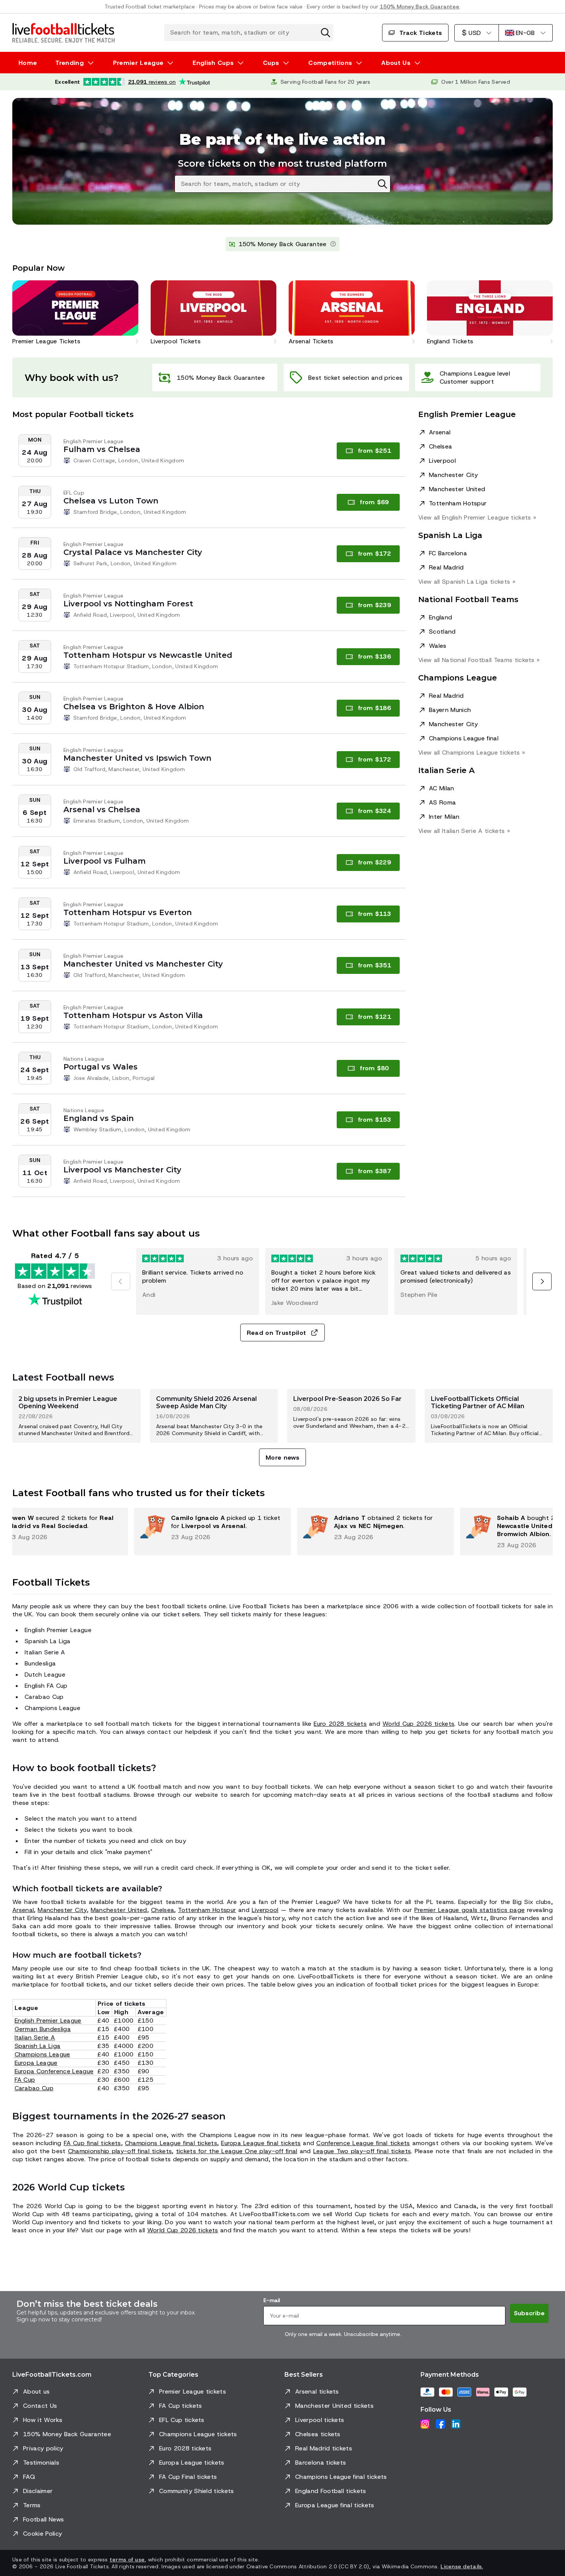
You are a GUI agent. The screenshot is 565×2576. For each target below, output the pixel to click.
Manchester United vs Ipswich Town (137, 758)
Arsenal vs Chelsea (102, 810)
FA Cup (25, 2080)
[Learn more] (333, 244)
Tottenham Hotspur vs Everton (128, 912)
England (440, 617)
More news (282, 1458)
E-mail (272, 2300)
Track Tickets (421, 33)
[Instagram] (425, 2424)
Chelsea (440, 446)
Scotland (442, 632)
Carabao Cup (34, 2088)
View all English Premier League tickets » (477, 517)
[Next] (542, 1281)
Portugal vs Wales (101, 1067)
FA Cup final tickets (92, 2143)
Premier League (138, 63)
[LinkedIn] (456, 2424)
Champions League (42, 2054)
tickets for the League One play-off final (237, 2151)
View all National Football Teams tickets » (479, 660)
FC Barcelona (448, 553)
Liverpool (442, 461)
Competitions (330, 63)
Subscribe (529, 2313)
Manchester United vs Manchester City (143, 964)
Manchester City (454, 475)
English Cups (213, 63)
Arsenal (440, 432)
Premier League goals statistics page (469, 1910)
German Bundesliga (43, 2029)
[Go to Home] (63, 33)
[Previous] (121, 1281)
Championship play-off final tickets (120, 2151)
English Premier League (48, 2021)
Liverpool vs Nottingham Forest (128, 604)
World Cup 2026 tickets (418, 1724)
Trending (70, 63)
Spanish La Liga (38, 2046)
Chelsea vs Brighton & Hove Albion (134, 707)
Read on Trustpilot (277, 1333)
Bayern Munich (450, 710)
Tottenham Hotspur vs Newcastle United (148, 655)
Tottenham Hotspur (458, 503)
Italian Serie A (35, 2037)
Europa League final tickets (261, 2143)
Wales (438, 646)
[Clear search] (326, 33)
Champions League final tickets (171, 2143)
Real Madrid (446, 567)
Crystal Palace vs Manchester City (133, 552)
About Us (396, 63)
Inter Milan (444, 817)
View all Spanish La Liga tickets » (467, 582)
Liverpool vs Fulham (105, 861)
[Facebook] (440, 2424)
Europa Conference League (54, 2071)
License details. (462, 2566)
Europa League (36, 2063)
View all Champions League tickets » (472, 752)
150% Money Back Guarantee (420, 7)
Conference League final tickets (363, 2143)
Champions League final (464, 738)
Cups (271, 63)
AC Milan (442, 788)
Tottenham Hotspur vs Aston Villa (133, 1015)
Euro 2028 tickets (340, 1724)
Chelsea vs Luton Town (111, 501)
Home (28, 63)
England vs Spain (99, 1118)
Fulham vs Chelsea (102, 449)
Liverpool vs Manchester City (122, 1170)
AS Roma (442, 802)
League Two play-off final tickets (362, 2151)
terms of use (127, 2559)
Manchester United (457, 489)
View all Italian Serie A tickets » (464, 831)
